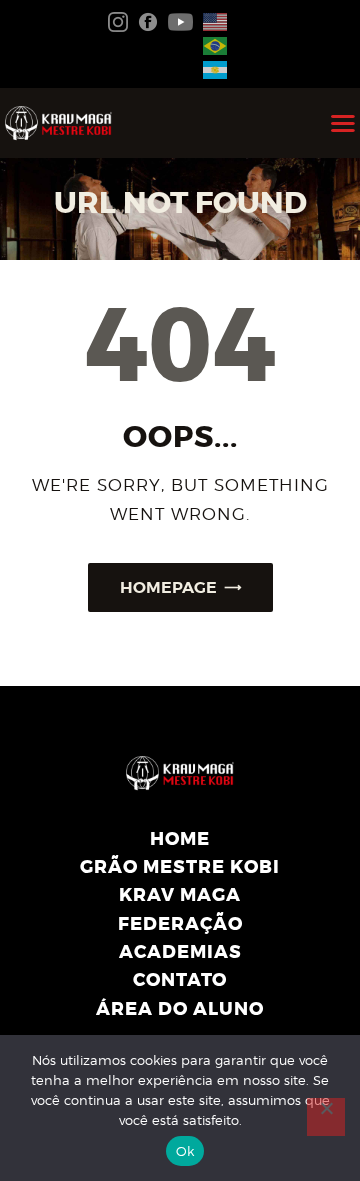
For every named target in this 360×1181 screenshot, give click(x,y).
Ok (185, 1151)
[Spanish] (211, 69)
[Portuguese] (211, 44)
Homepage (168, 587)
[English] (211, 20)
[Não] (326, 1117)
